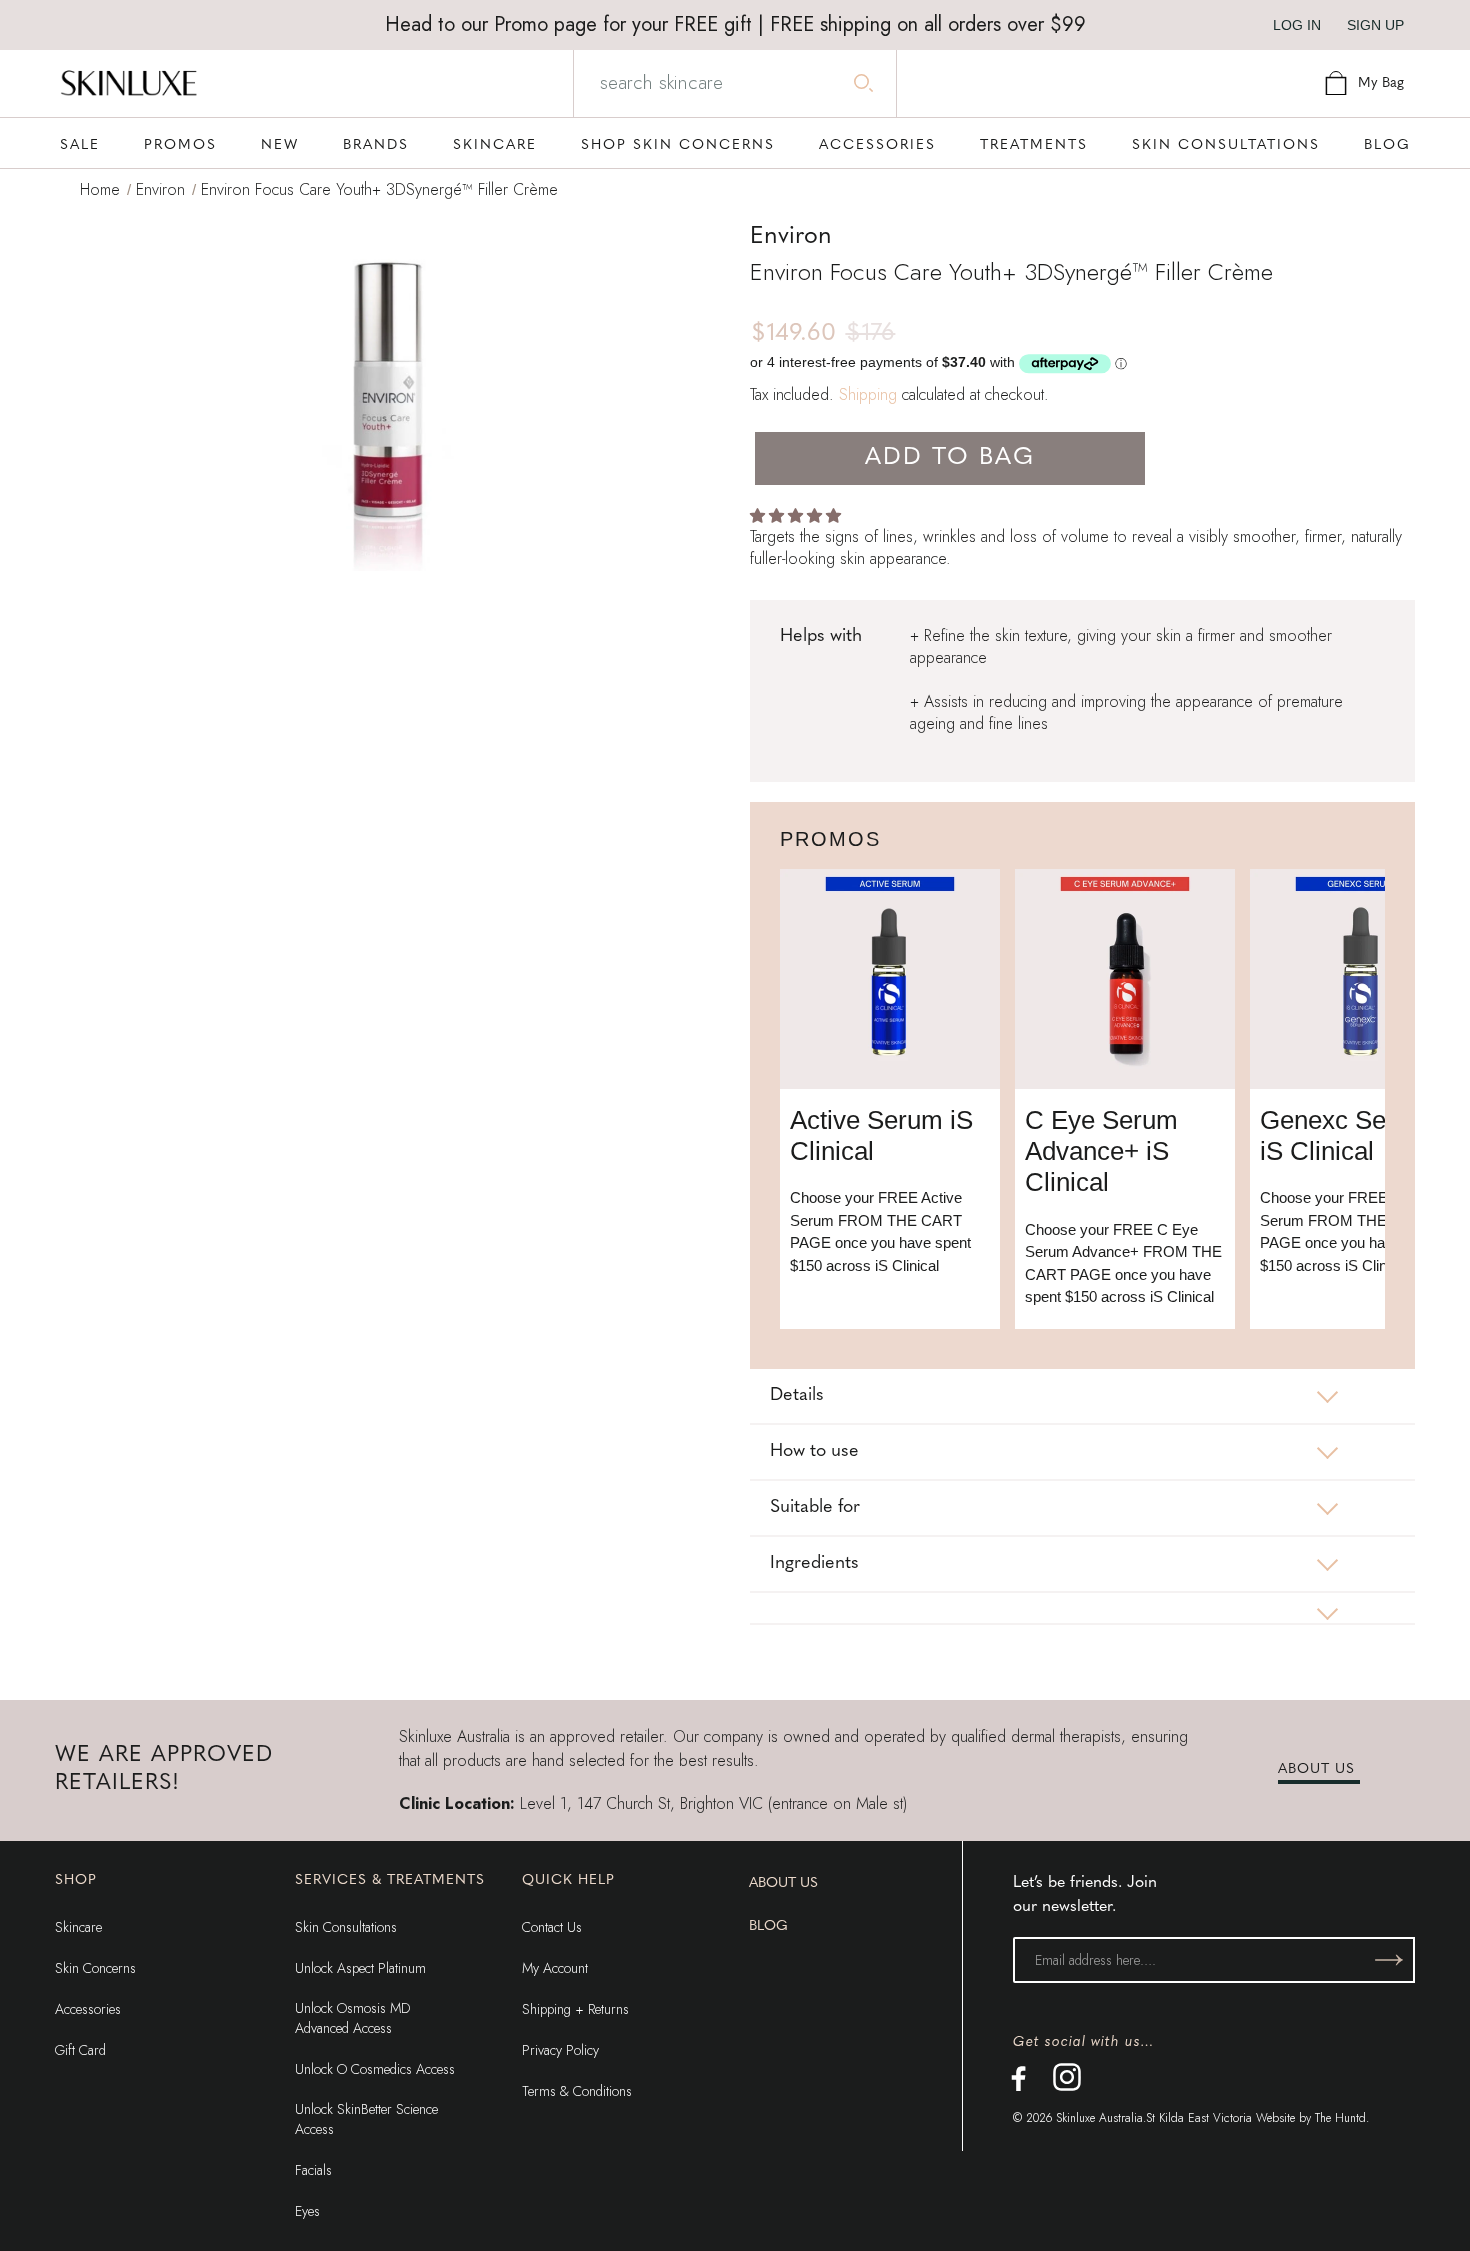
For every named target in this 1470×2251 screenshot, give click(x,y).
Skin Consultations (346, 1927)
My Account (555, 1968)
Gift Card (80, 2050)
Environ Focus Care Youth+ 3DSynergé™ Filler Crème (379, 189)
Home (100, 189)
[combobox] (733, 83)
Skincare (78, 1927)
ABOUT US (1316, 1769)
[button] (797, 515)
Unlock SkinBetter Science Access (366, 2119)
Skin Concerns (95, 1968)
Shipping (868, 394)
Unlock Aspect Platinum (360, 1968)
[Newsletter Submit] (1389, 1960)
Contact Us (552, 1927)
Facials (313, 2170)
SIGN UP (1375, 25)
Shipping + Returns (575, 2009)
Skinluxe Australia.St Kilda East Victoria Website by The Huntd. (1212, 2118)
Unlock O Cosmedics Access (375, 2069)
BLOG (768, 1926)
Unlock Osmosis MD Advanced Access (352, 2018)
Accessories (88, 2009)
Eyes (307, 2211)
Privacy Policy (560, 2050)
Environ (160, 189)
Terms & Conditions (577, 2091)
